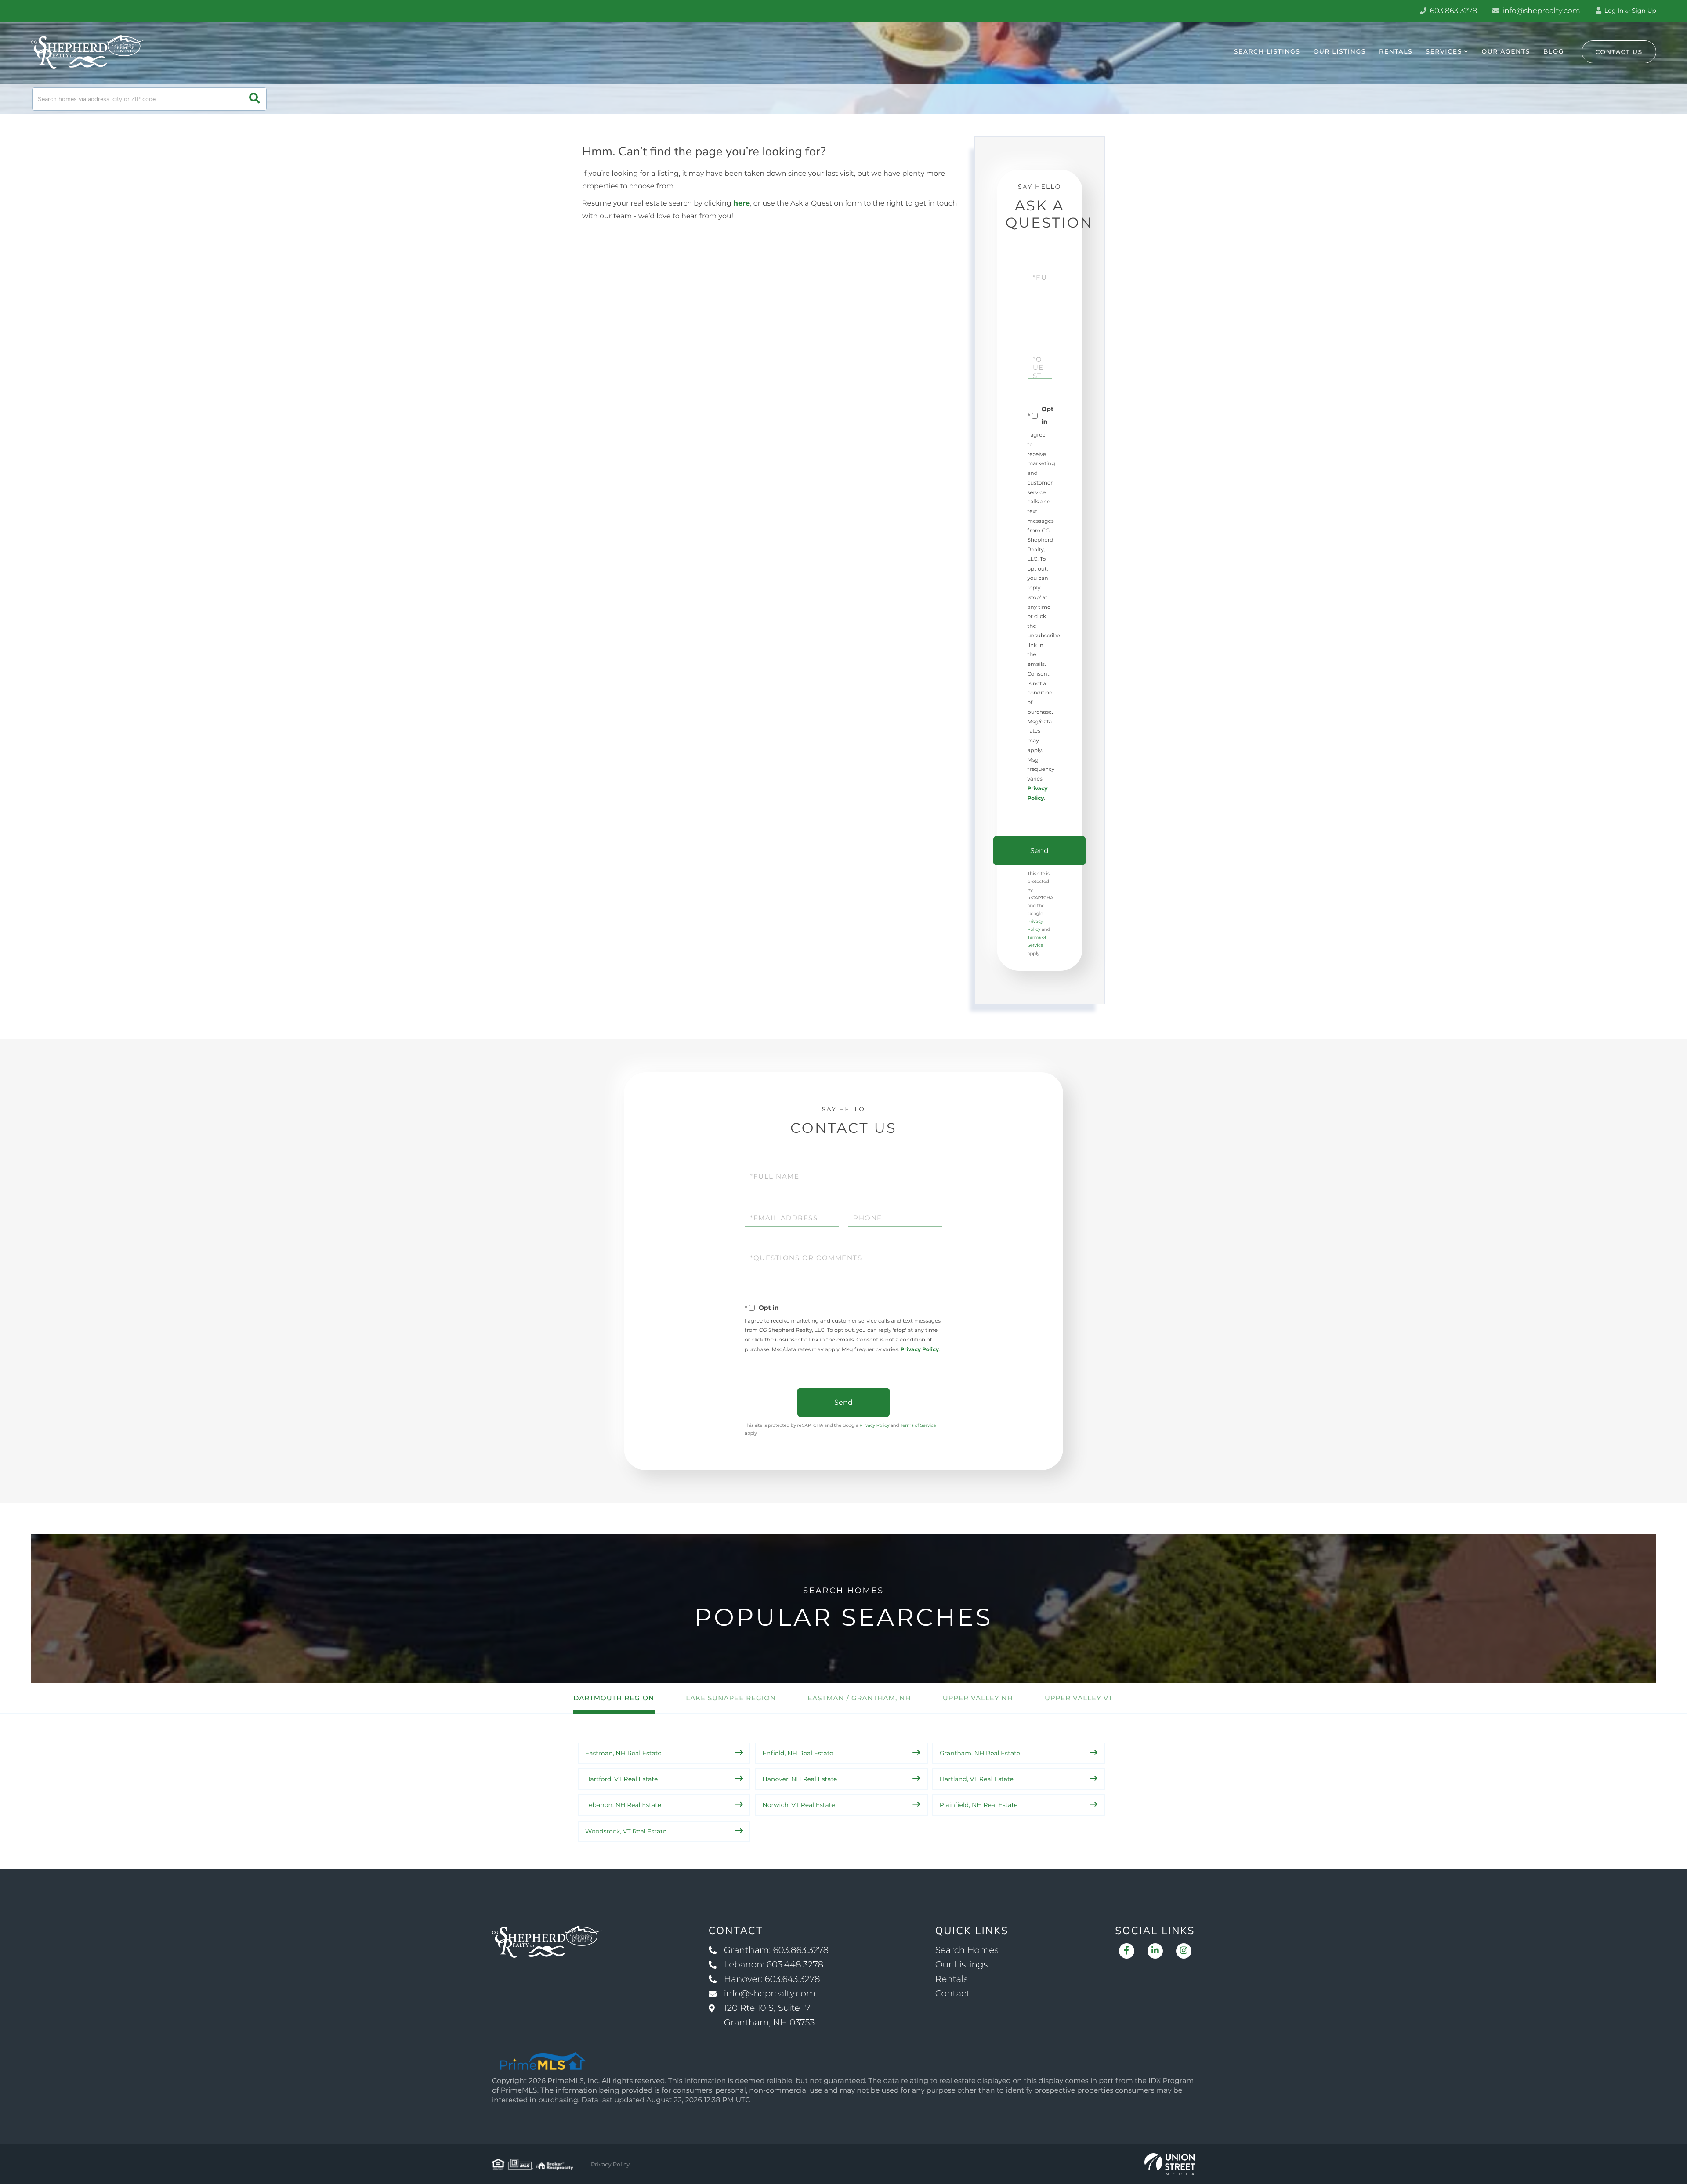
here (742, 204)
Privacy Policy (920, 1350)
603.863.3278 (1452, 11)
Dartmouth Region (614, 1698)
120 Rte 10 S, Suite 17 (769, 2016)
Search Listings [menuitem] (1267, 51)
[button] (255, 99)
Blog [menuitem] (1554, 51)
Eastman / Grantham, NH (859, 1698)
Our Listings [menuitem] (1340, 51)
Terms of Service (918, 1425)
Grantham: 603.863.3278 (776, 1950)
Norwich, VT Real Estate (798, 1805)
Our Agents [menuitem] (1506, 51)
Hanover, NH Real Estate (800, 1779)
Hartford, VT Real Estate (622, 1779)
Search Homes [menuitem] (967, 1950)
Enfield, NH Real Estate (798, 1753)
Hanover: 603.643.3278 (772, 1979)
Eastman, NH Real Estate (623, 1753)
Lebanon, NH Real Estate (623, 1805)
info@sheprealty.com (1540, 11)
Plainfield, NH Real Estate (979, 1805)
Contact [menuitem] (953, 1994)
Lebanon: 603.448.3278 (774, 1965)
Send (1039, 851)
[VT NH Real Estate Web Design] (1170, 2164)
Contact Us (1619, 52)
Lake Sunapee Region (731, 1698)
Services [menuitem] (1444, 51)
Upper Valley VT (1079, 1698)
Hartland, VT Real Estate (977, 1779)
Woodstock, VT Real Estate (626, 1831)
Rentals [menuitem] (1396, 51)
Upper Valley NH (978, 1698)
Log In (1613, 11)
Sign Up (1644, 11)
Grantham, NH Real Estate (980, 1753)
